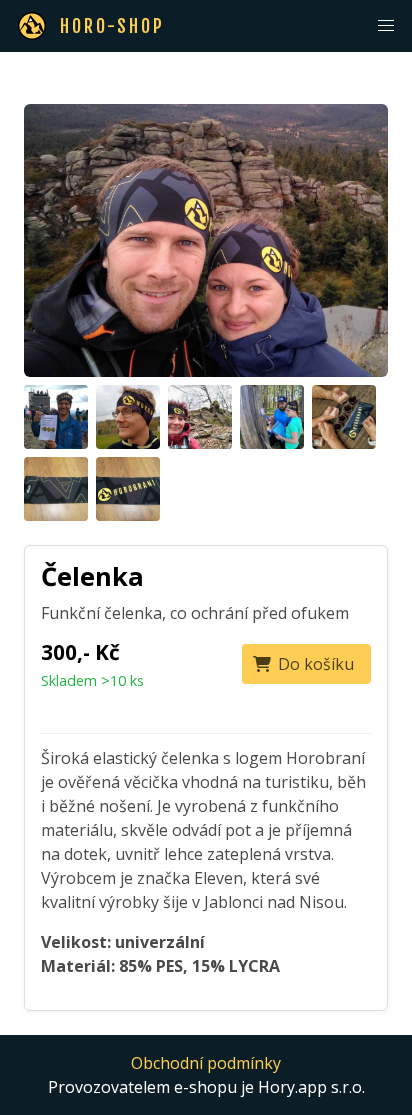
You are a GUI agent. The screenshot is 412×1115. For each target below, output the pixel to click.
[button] (386, 26)
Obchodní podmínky (206, 1063)
